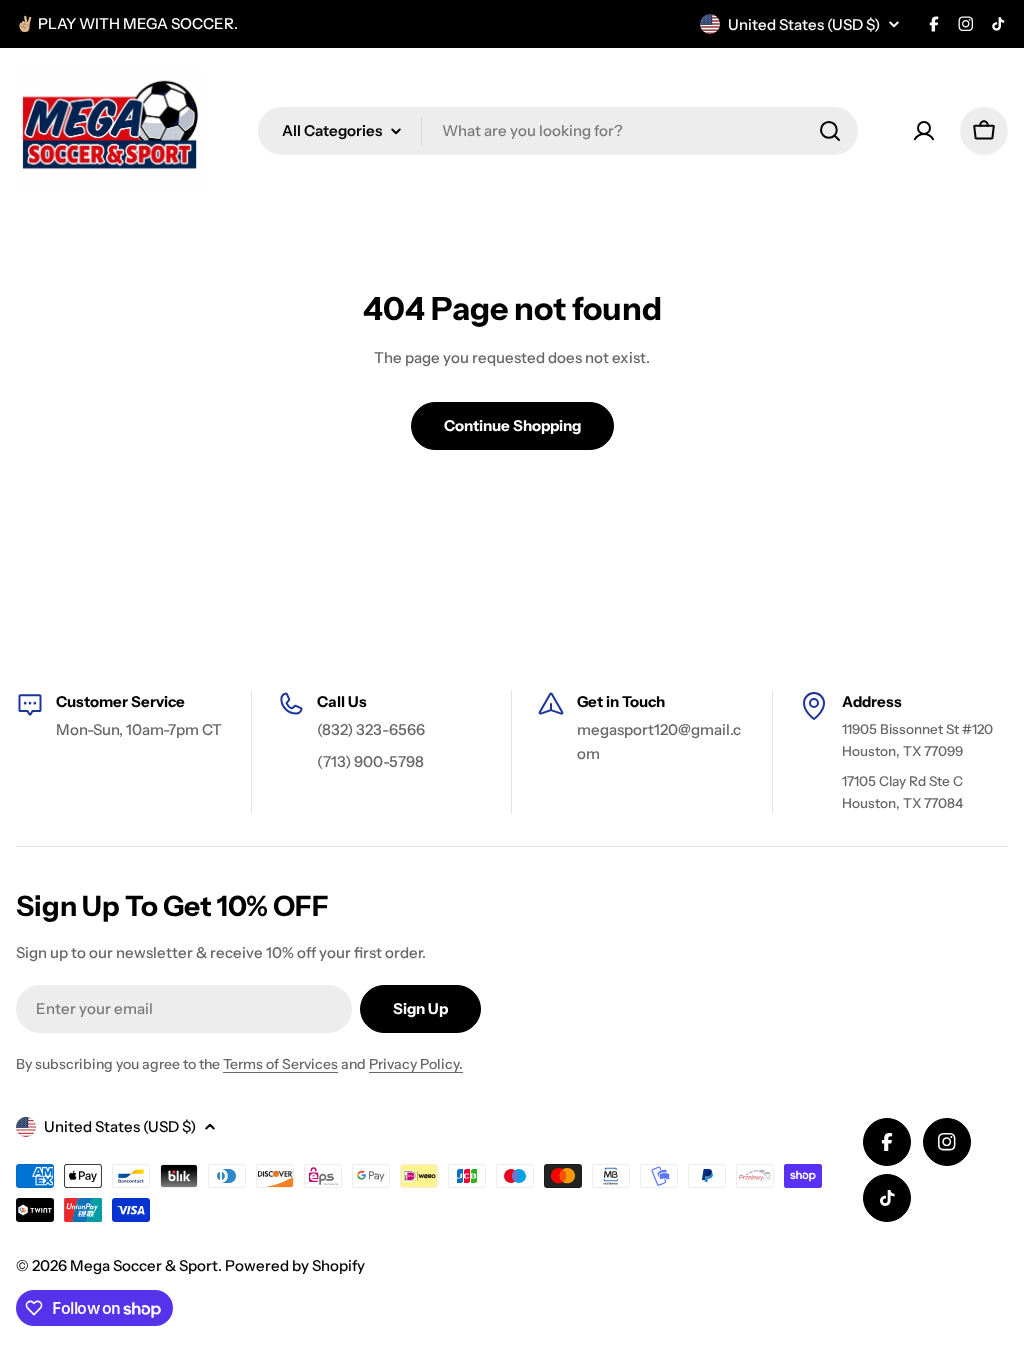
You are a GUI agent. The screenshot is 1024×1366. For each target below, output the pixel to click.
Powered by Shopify (295, 1265)
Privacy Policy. (416, 1064)
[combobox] (558, 131)
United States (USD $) (804, 24)
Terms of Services (280, 1064)
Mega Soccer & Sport (144, 1265)
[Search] (830, 131)
